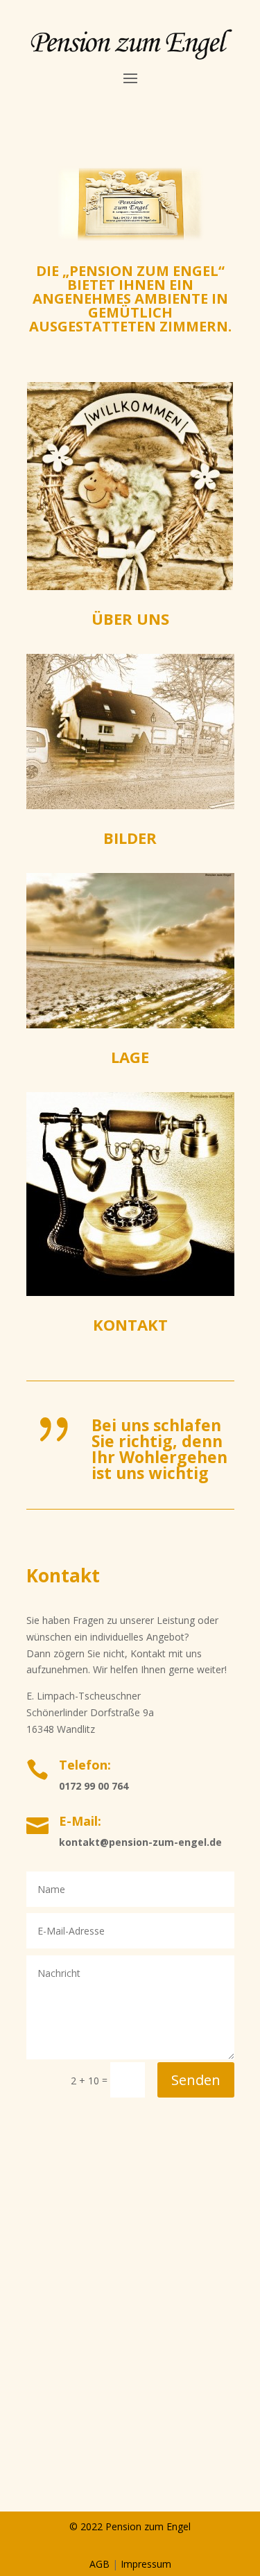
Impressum (146, 2564)
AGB (99, 2564)
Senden (196, 2080)
